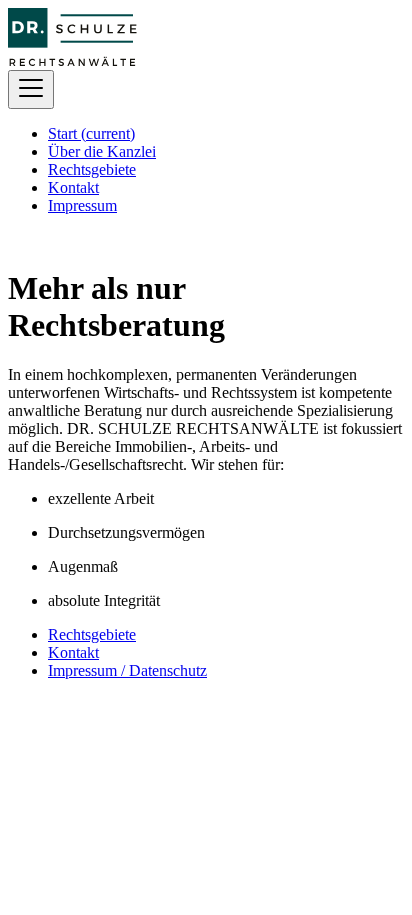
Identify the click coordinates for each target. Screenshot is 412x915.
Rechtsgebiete (92, 169)
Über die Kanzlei (102, 151)
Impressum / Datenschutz (127, 670)
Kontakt (73, 187)
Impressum (82, 205)
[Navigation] (31, 89)
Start (91, 133)
